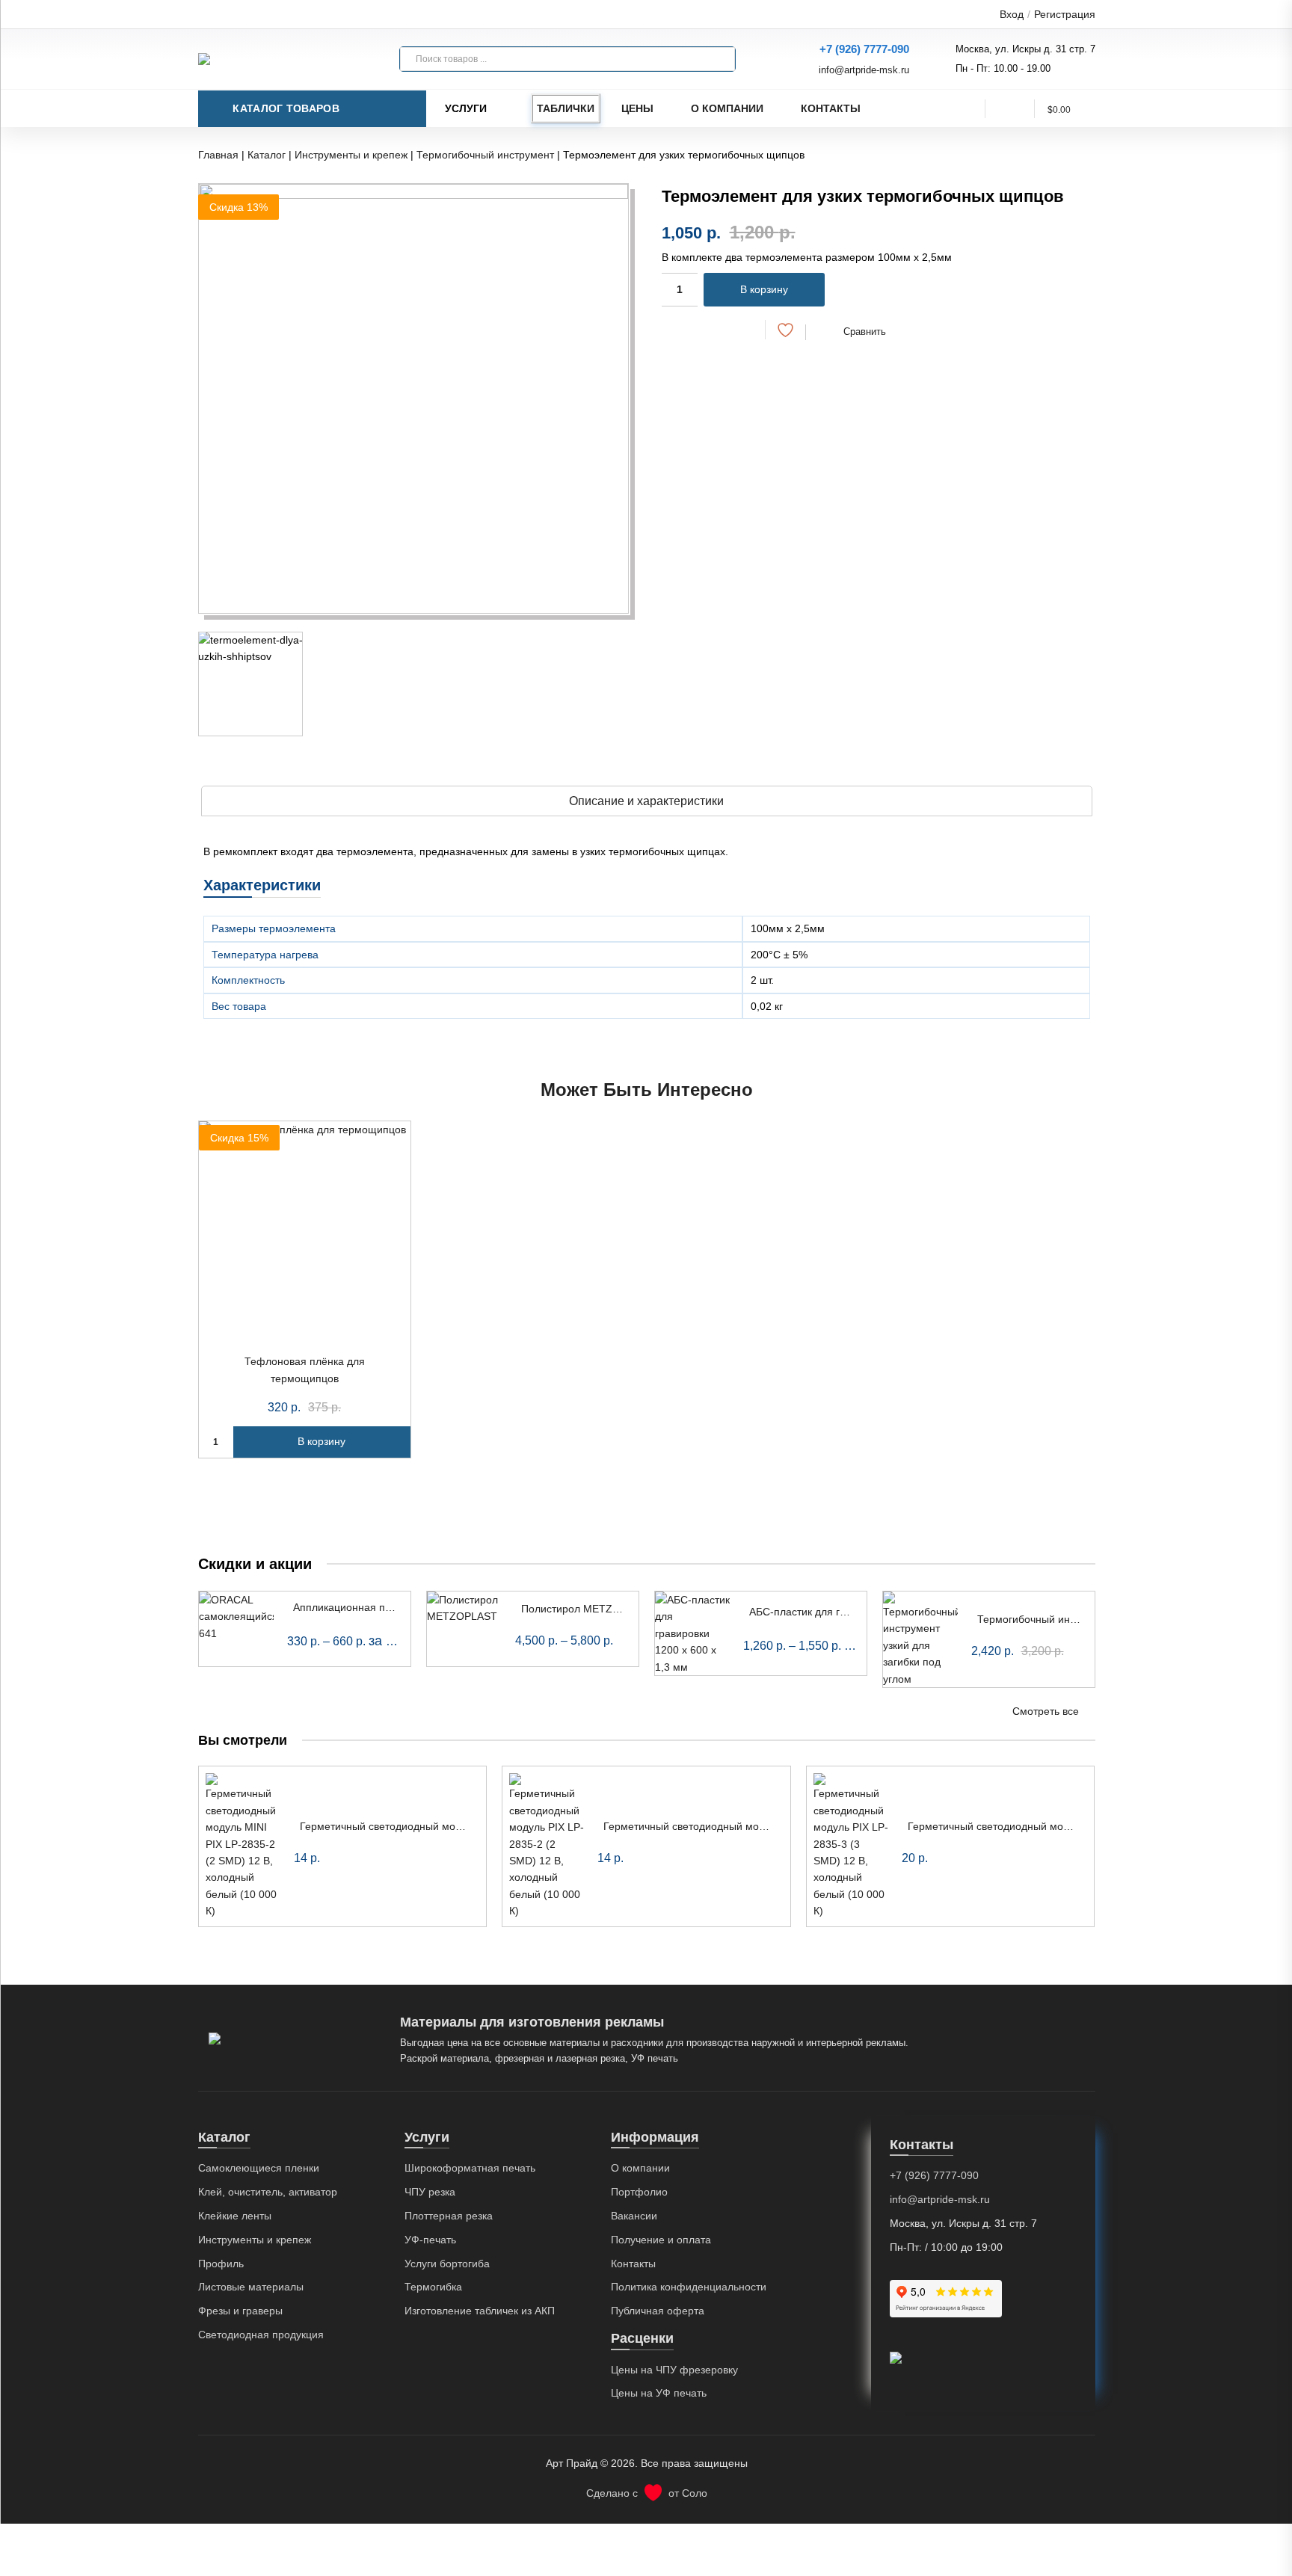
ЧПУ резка (430, 2192)
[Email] (744, 329)
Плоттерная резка (449, 2216)
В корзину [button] (322, 1441)
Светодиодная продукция (261, 2335)
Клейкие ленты (235, 2216)
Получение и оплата (661, 2240)
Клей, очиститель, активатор (268, 2192)
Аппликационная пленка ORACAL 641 (386, 1607)
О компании (727, 108)
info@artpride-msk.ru (864, 70)
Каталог (267, 155)
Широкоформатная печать (470, 2168)
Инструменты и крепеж (351, 155)
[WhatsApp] (717, 329)
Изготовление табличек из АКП (480, 2311)
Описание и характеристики (646, 801)
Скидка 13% (239, 207)
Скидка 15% (239, 1138)
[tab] (647, 801)
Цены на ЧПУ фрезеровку (674, 2370)
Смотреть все (1046, 1711)
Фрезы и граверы (240, 2311)
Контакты (831, 108)
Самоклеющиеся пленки (259, 2168)
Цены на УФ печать (659, 2393)
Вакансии (634, 2216)
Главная (218, 155)
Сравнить (865, 332)
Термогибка (433, 2287)
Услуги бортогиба (447, 2264)
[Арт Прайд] (273, 59)
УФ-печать (430, 2240)
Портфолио (639, 2192)
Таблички (566, 108)
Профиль (221, 2264)
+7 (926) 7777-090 (864, 49)
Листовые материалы (251, 2287)
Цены (637, 108)
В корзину (764, 289)
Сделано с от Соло (647, 2493)
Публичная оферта (658, 2311)
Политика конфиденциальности (689, 2287)
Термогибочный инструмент (485, 155)
